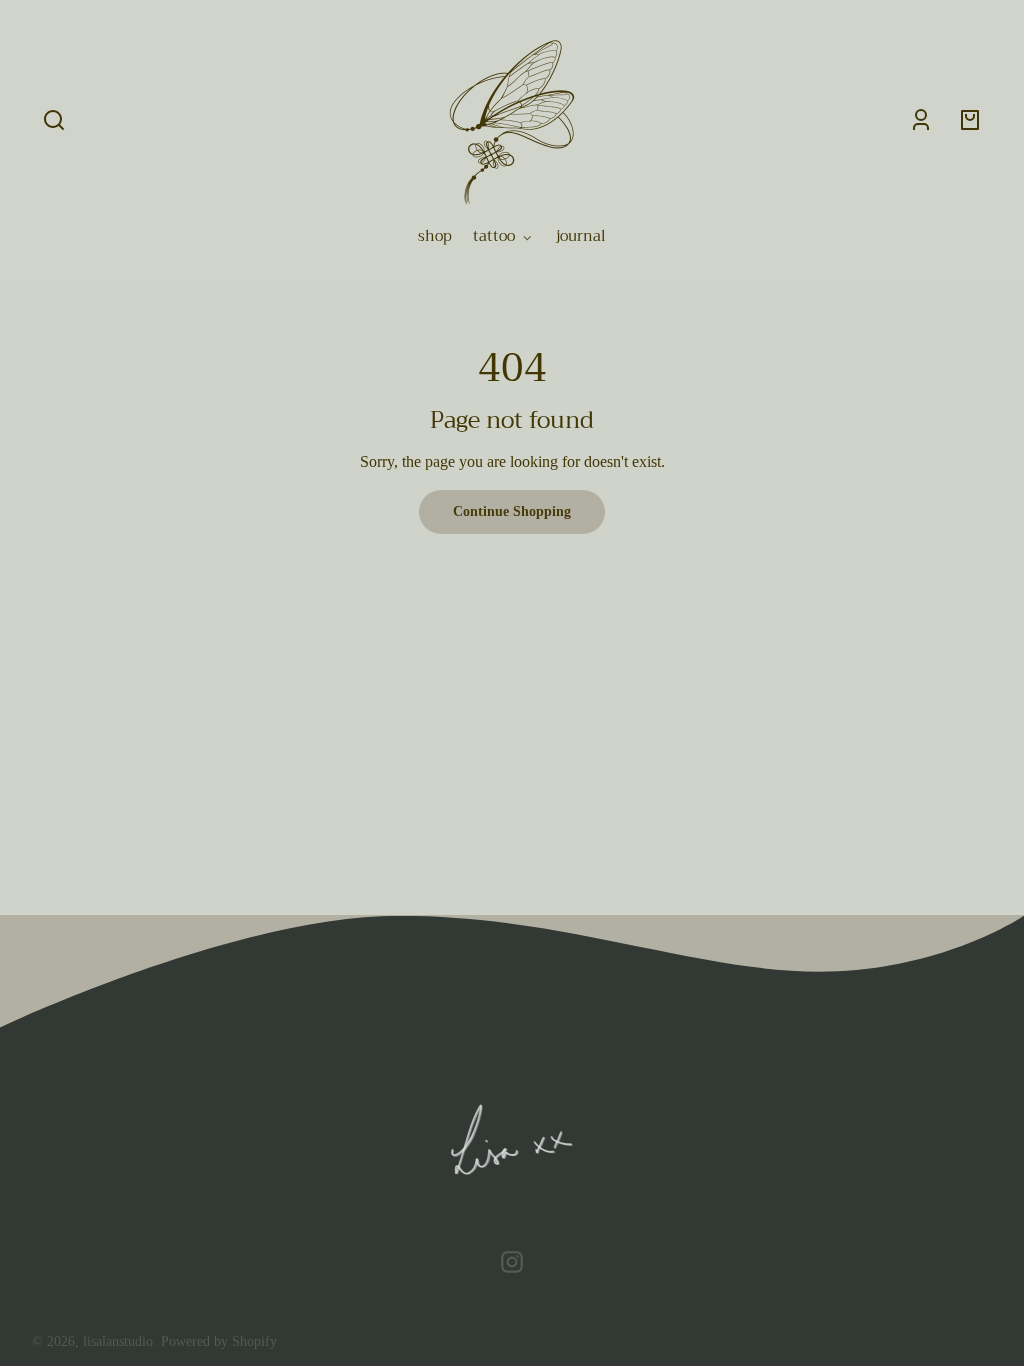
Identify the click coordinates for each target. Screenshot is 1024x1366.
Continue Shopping (512, 511)
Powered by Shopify (219, 1341)
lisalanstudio (118, 1341)
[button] (54, 120)
